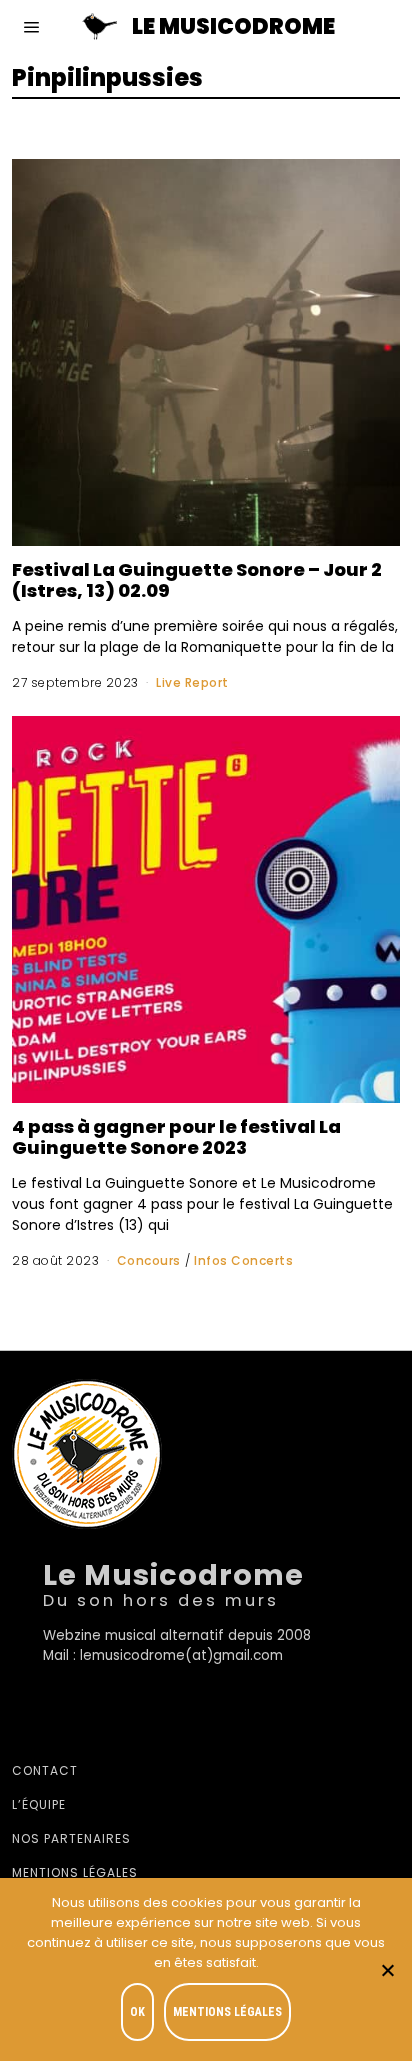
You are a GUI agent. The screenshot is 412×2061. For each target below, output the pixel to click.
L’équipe (39, 1804)
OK (137, 2012)
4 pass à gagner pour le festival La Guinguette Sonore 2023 (176, 1137)
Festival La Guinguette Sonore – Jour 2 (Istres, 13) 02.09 (197, 580)
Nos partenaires (71, 1838)
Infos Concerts (243, 1260)
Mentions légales (75, 1872)
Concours (149, 1260)
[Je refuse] (387, 1970)
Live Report (192, 682)
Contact (45, 1770)
